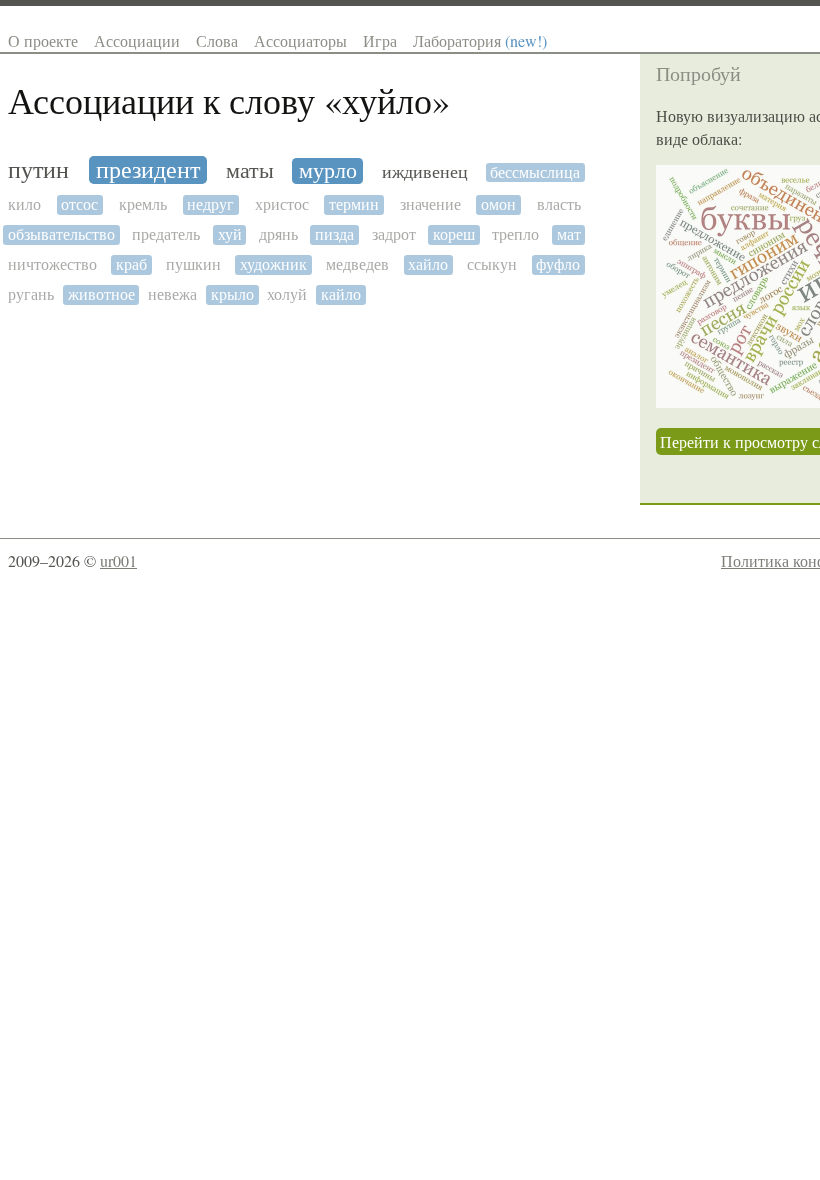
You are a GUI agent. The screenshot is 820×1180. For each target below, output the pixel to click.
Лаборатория (480, 40)
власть (559, 204)
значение (430, 204)
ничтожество (52, 264)
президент (148, 170)
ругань (31, 294)
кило (24, 204)
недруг (210, 204)
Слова (217, 40)
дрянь (278, 234)
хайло (428, 264)
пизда (334, 234)
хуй (230, 234)
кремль (143, 204)
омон (498, 204)
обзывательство (61, 234)
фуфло (558, 264)
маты (250, 171)
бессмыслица (535, 172)
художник (273, 264)
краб (131, 264)
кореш (454, 234)
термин (354, 204)
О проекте (43, 40)
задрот (394, 234)
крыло (232, 294)
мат (569, 234)
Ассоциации (137, 40)
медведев (357, 264)
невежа (172, 294)
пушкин (193, 264)
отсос (79, 204)
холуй (287, 294)
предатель (166, 234)
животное (101, 294)
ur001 (118, 560)
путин (38, 170)
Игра (380, 40)
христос (282, 204)
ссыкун (492, 264)
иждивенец (425, 172)
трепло (515, 234)
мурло (328, 171)
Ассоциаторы (300, 40)
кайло (341, 294)
